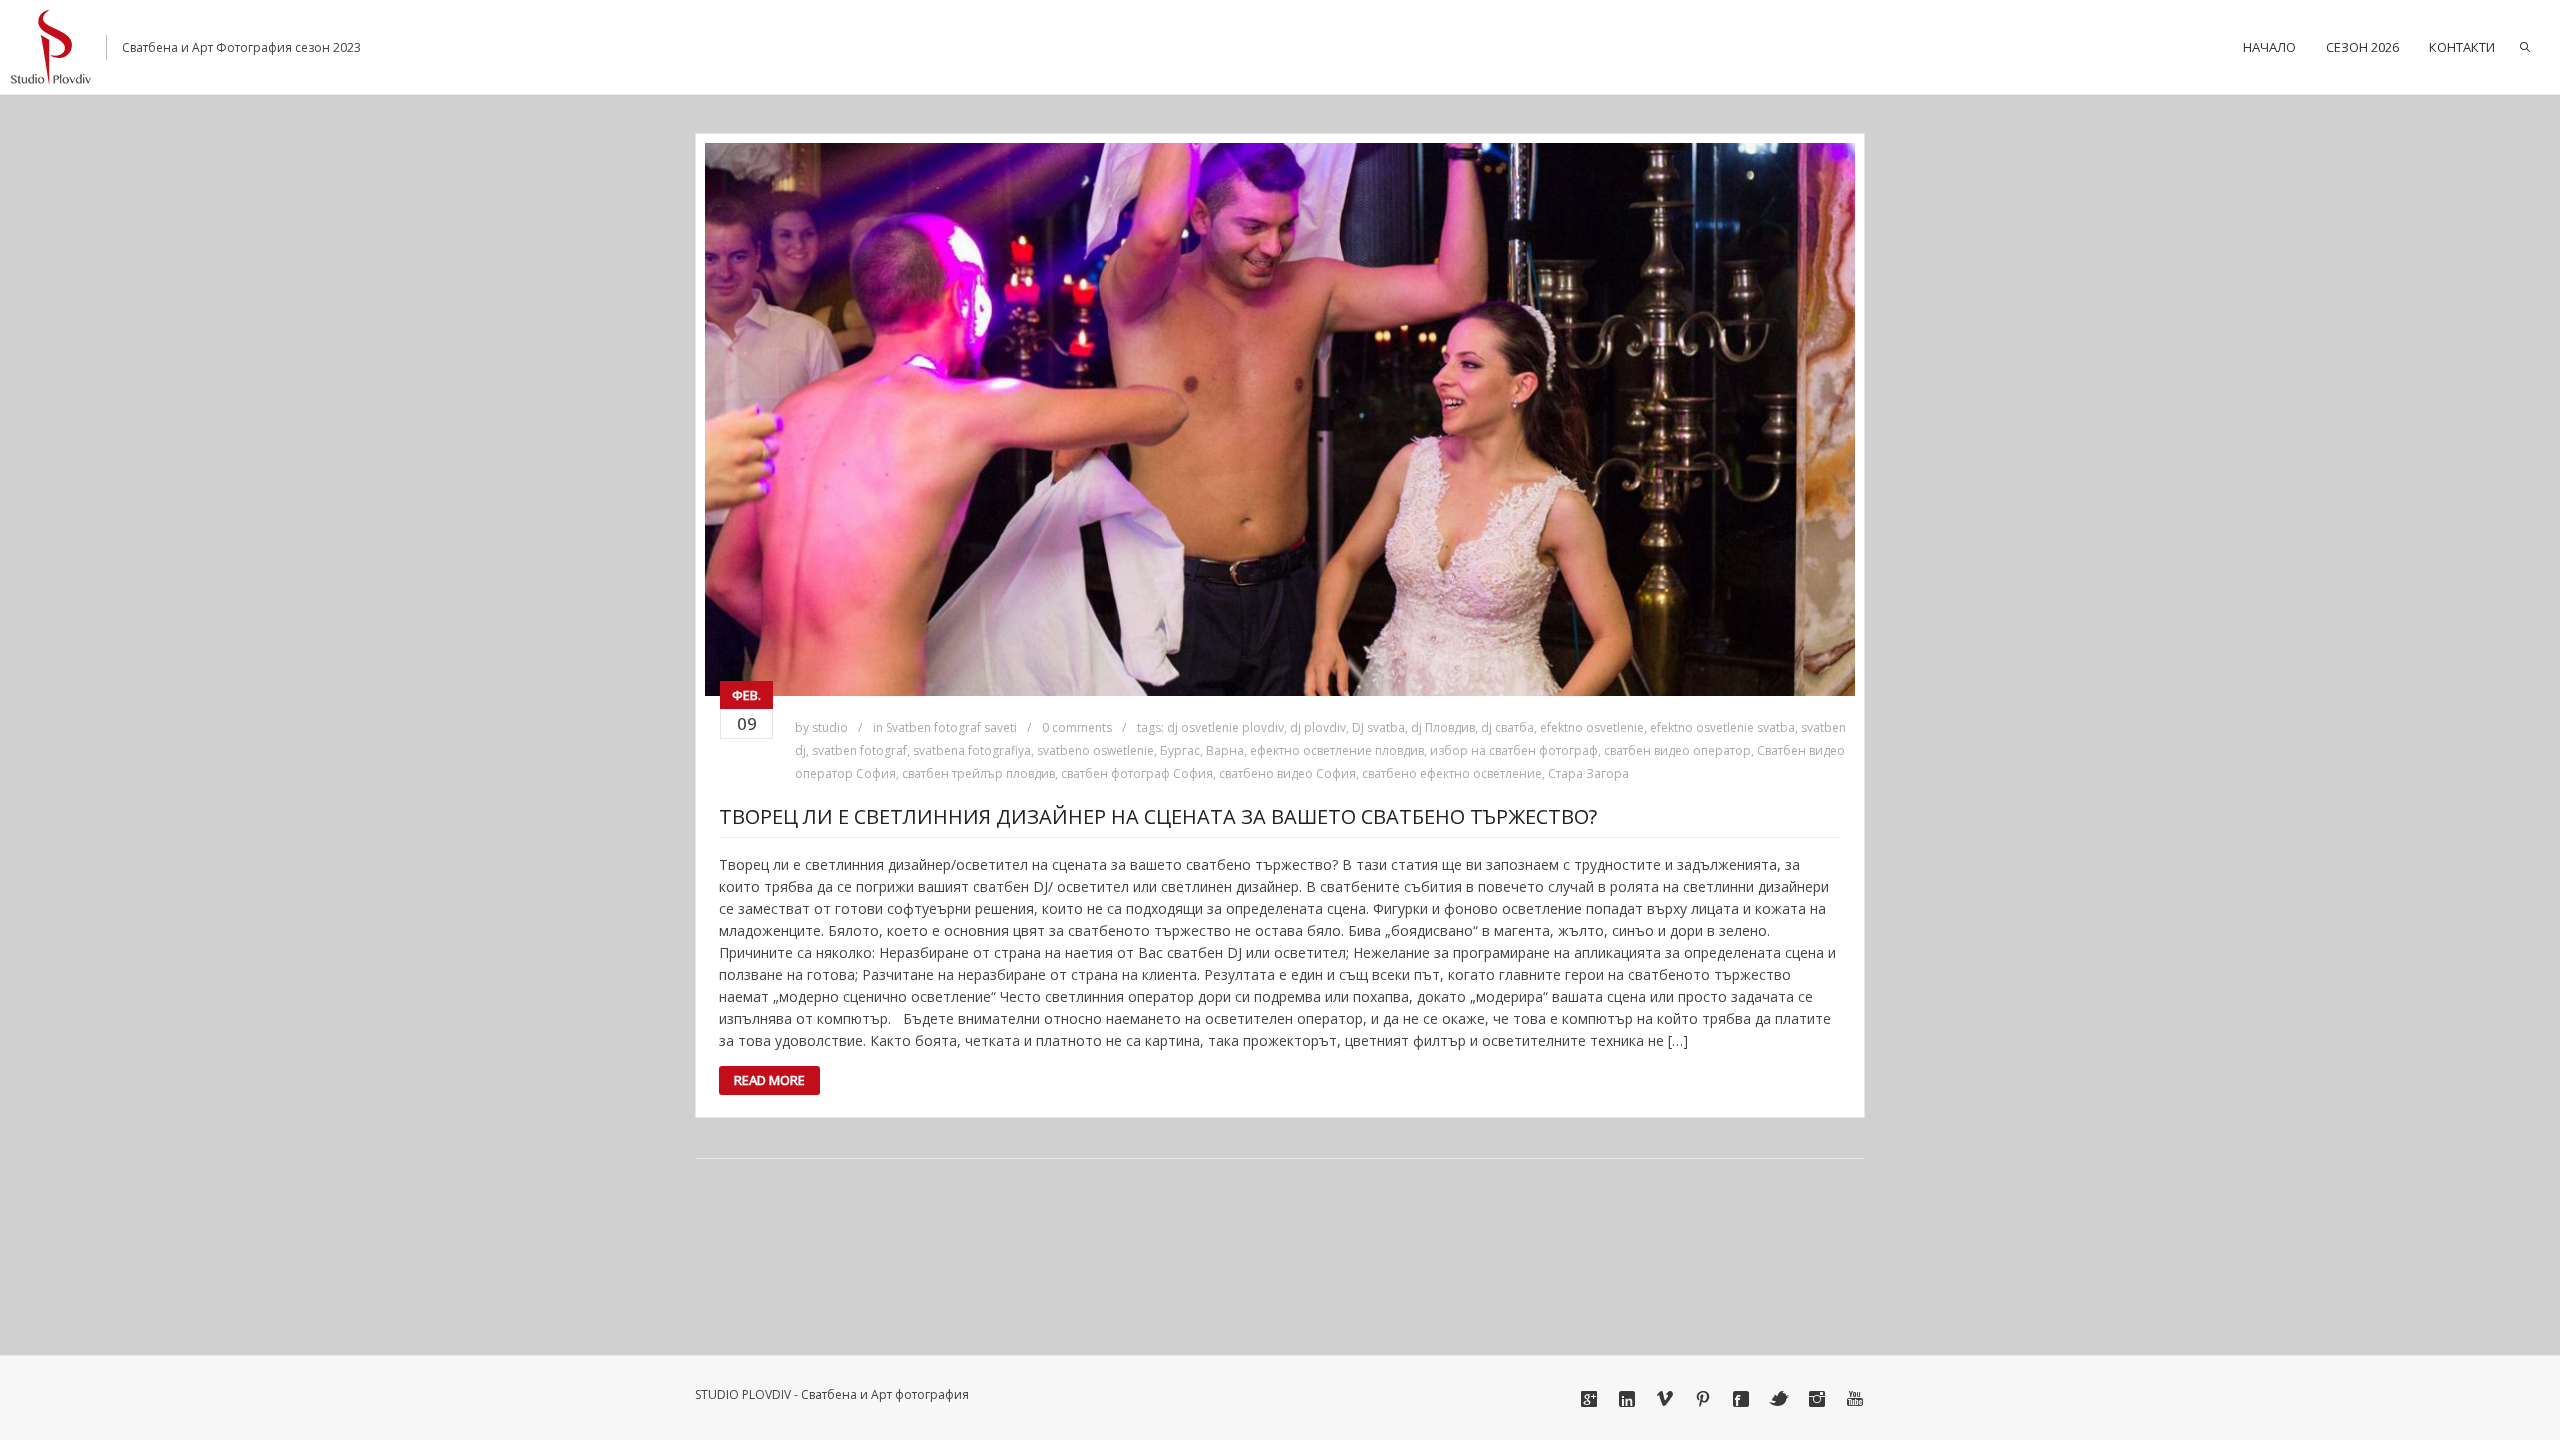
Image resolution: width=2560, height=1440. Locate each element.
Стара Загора (1588, 773)
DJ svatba (1378, 727)
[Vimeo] (1665, 1399)
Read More (769, 1080)
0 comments (1077, 727)
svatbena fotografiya (972, 750)
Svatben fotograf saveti (951, 727)
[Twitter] (1779, 1399)
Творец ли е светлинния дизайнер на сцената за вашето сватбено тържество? (1158, 816)
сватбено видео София (1287, 773)
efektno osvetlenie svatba (1722, 727)
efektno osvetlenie (1592, 727)
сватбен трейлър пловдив (978, 773)
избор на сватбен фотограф (1514, 750)
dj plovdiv (1318, 727)
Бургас (1180, 750)
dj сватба (1507, 727)
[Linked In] (1627, 1399)
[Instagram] (1817, 1399)
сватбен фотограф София (1137, 773)
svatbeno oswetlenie (1095, 750)
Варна (1225, 750)
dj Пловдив (1443, 727)
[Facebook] (1741, 1399)
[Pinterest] (1703, 1399)
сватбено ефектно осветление (1452, 773)
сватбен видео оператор (1677, 750)
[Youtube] (1855, 1399)
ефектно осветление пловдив (1337, 750)
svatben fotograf (859, 750)
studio (830, 727)
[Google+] (1589, 1399)
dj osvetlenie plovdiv (1225, 727)
